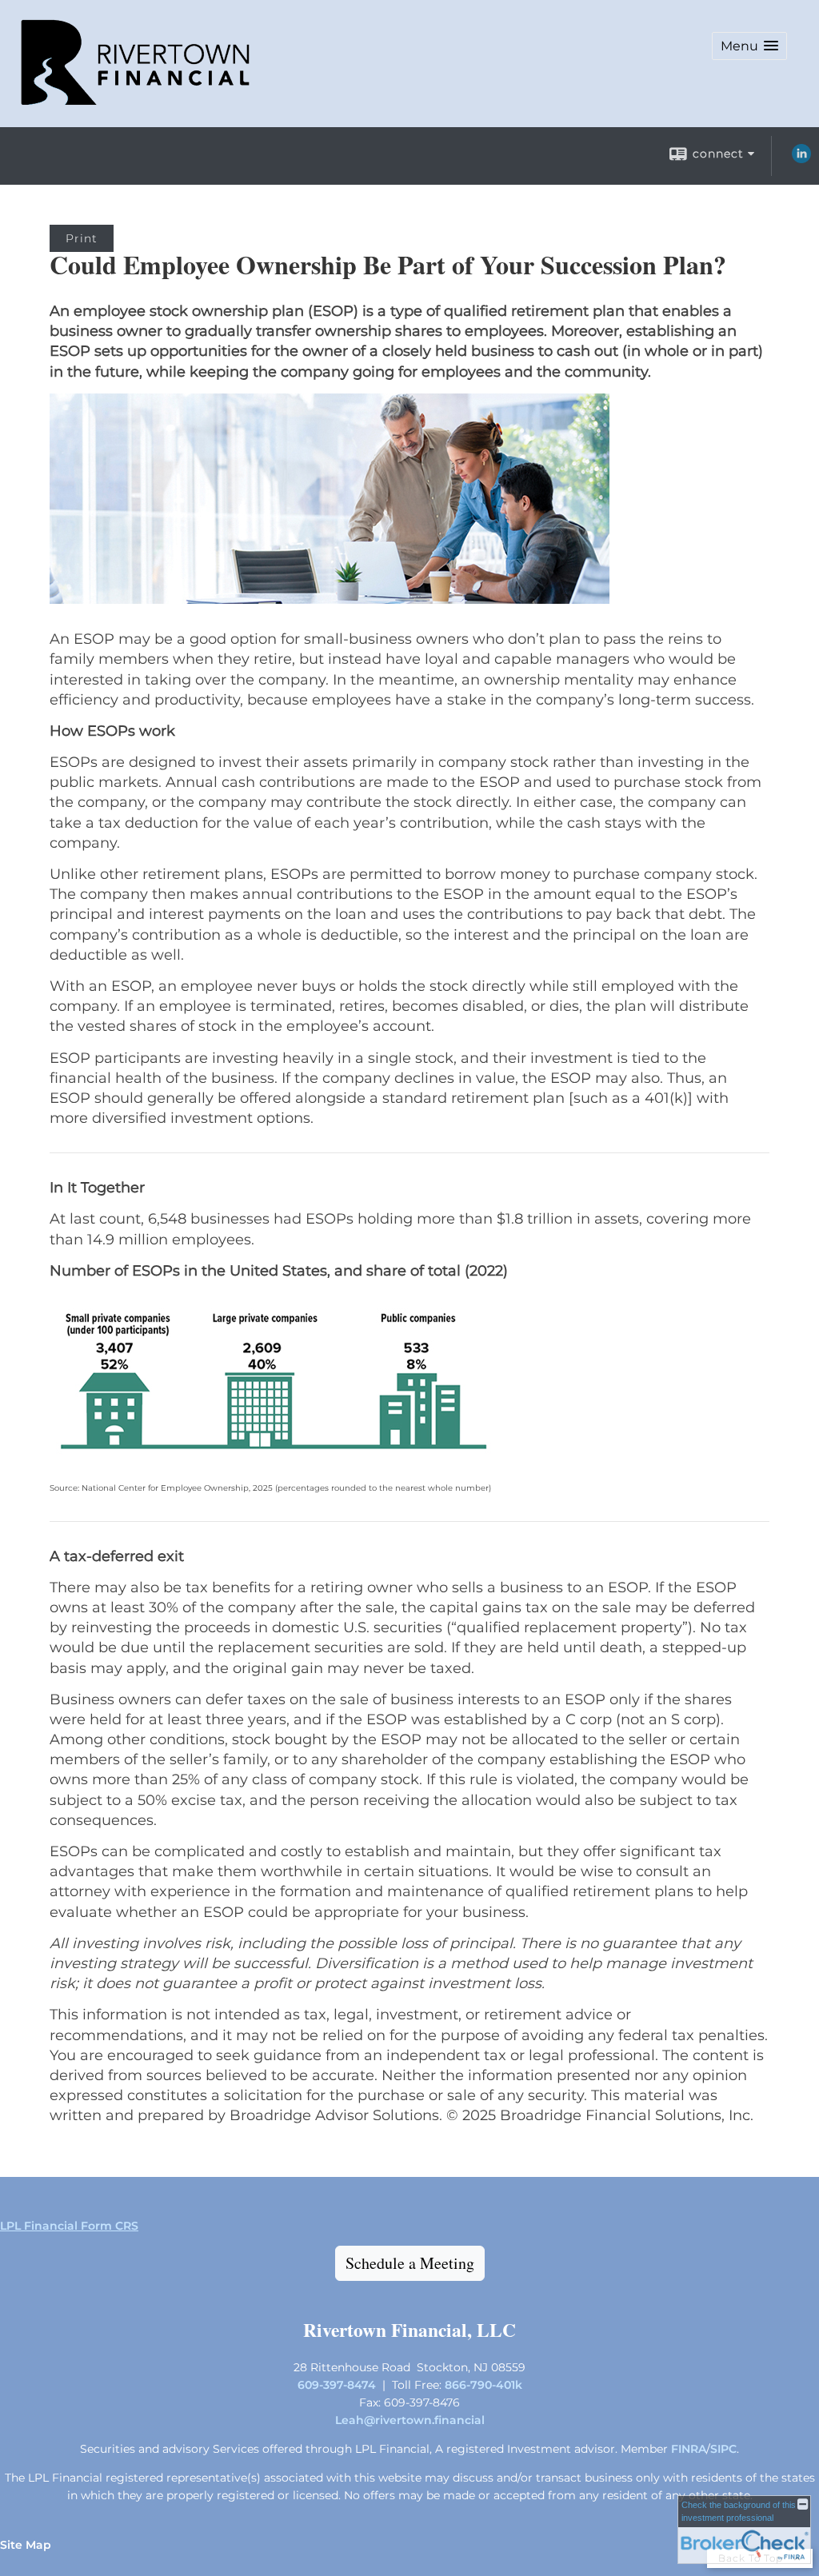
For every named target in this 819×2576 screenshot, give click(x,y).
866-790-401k (483, 2385)
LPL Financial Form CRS (69, 2226)
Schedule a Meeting (410, 2263)
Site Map (26, 2545)
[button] (749, 46)
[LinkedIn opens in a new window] (801, 159)
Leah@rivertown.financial (410, 2420)
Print (82, 238)
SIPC (723, 2449)
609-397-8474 (337, 2385)
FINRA (689, 2449)
